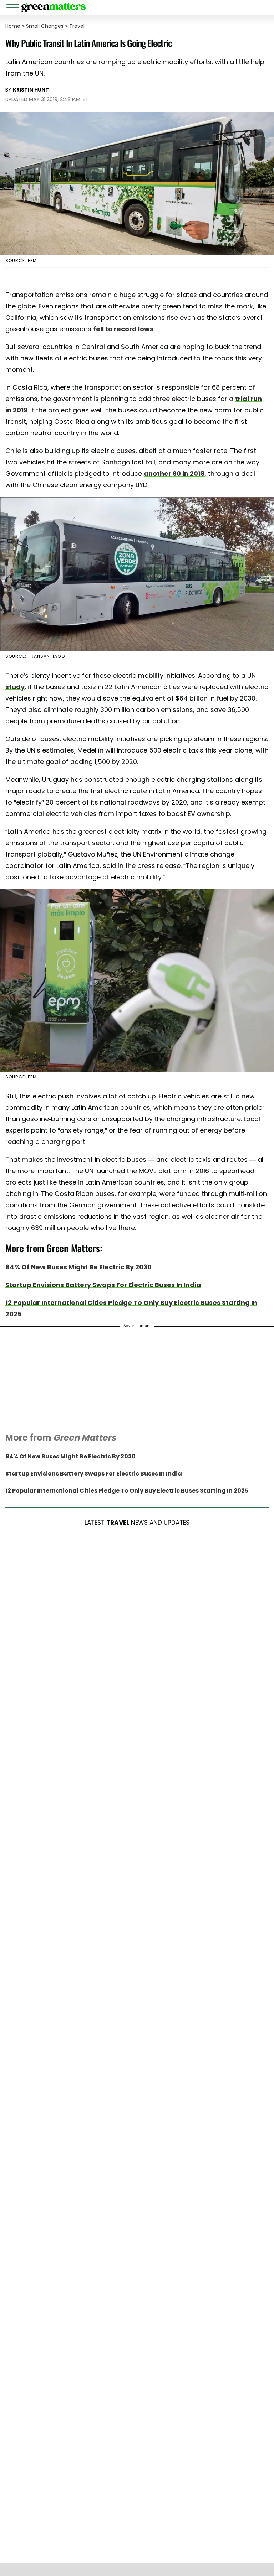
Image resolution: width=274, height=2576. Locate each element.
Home (13, 26)
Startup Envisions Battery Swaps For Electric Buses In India (103, 1285)
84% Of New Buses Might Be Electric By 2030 (78, 1267)
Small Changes (45, 26)
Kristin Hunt (31, 90)
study (15, 687)
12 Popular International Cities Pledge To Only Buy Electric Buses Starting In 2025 (127, 1491)
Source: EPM (21, 261)
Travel (77, 26)
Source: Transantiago (35, 656)
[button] (14, 9)
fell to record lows (123, 329)
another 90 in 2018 (174, 473)
